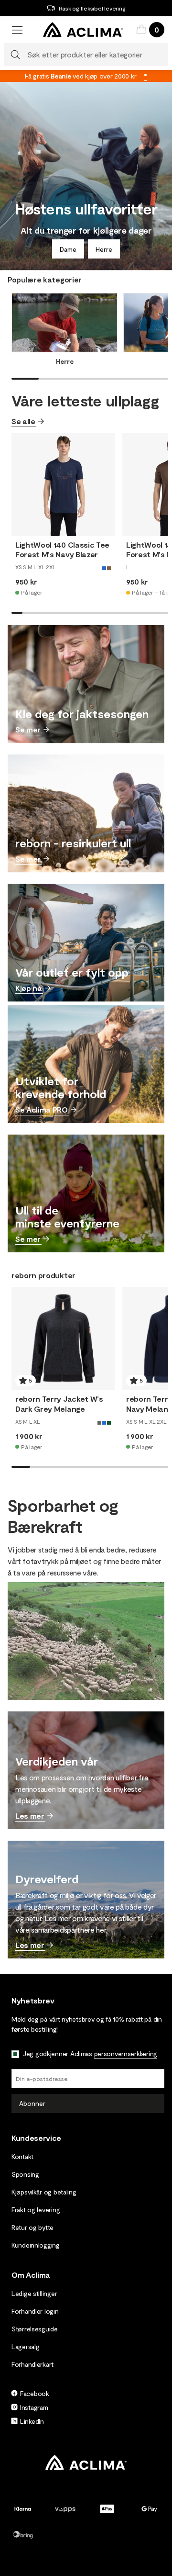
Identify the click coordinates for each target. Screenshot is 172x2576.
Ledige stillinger (34, 2293)
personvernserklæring (126, 2053)
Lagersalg (25, 2346)
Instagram (34, 2407)
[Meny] (17, 30)
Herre (104, 249)
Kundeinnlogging (36, 2245)
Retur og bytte (32, 2227)
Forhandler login (35, 2311)
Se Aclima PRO (42, 1109)
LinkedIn (32, 2421)
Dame (68, 249)
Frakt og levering (36, 2210)
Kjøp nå (29, 988)
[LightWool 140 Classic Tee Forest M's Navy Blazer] (63, 484)
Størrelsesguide (35, 2329)
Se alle (23, 421)
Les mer (30, 1816)
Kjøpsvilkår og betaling (44, 2192)
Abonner (32, 2103)
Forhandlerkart (32, 2364)
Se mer (28, 729)
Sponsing (25, 2174)
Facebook (35, 2393)
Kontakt (22, 2156)
